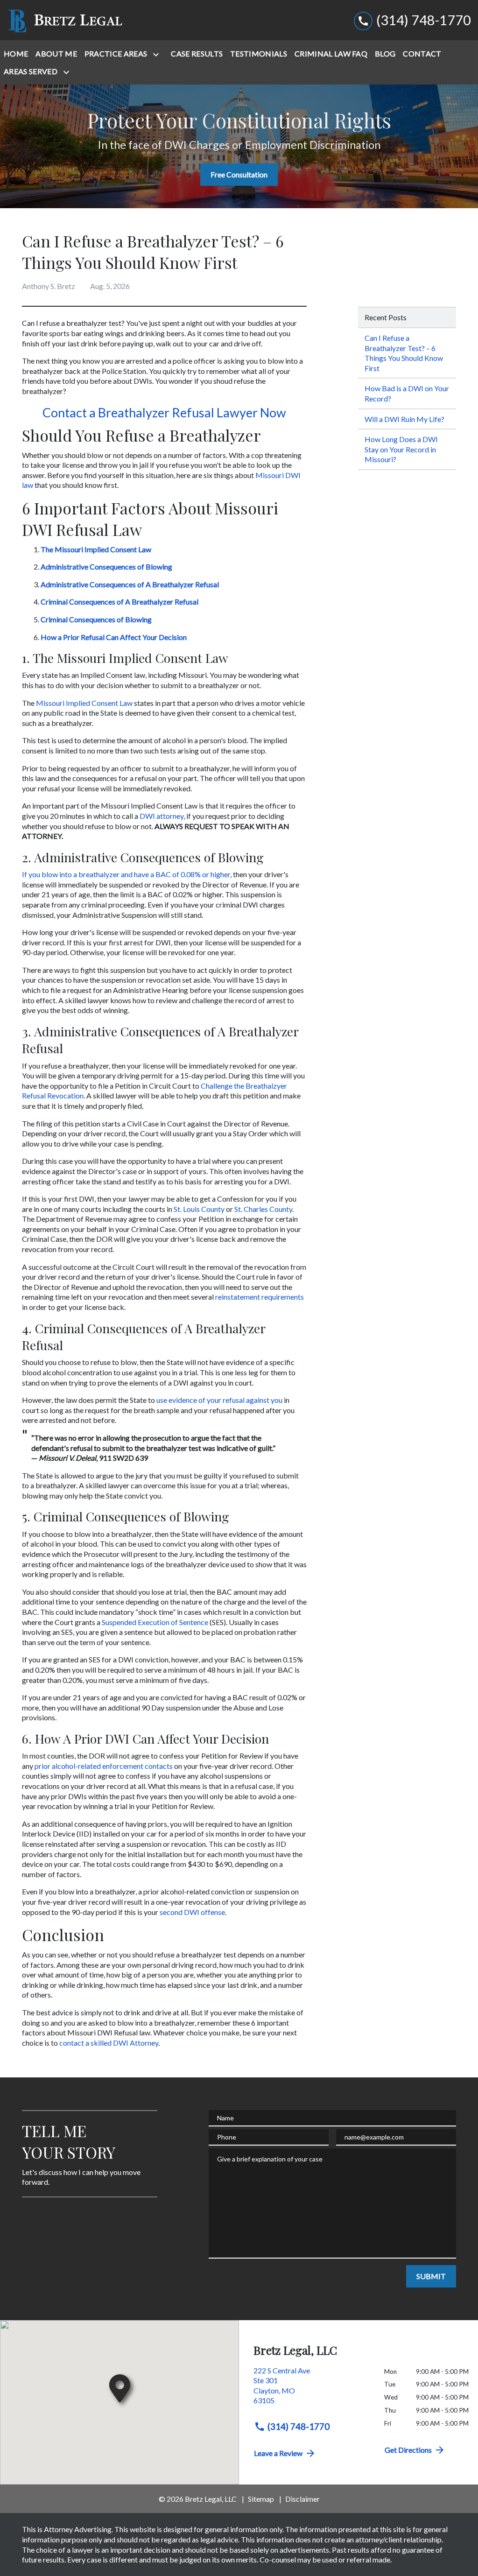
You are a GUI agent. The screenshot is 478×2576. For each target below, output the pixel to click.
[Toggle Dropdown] (158, 54)
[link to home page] (65, 20)
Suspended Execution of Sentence (155, 1622)
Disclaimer (302, 2499)
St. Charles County (263, 1209)
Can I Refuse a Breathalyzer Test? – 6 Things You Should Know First (404, 353)
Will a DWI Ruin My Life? (404, 419)
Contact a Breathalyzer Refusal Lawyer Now (164, 412)
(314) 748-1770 (299, 2426)
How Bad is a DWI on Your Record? (407, 393)
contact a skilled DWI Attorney (109, 2043)
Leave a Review (278, 2453)
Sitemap (261, 2499)
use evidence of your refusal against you (219, 1400)
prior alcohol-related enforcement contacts (104, 1766)
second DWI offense (192, 1912)
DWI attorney (162, 816)
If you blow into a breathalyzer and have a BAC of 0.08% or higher (126, 874)
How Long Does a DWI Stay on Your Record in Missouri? (401, 449)
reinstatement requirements (260, 1297)
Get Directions (408, 2450)
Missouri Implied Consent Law (84, 703)
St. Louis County (199, 1209)
